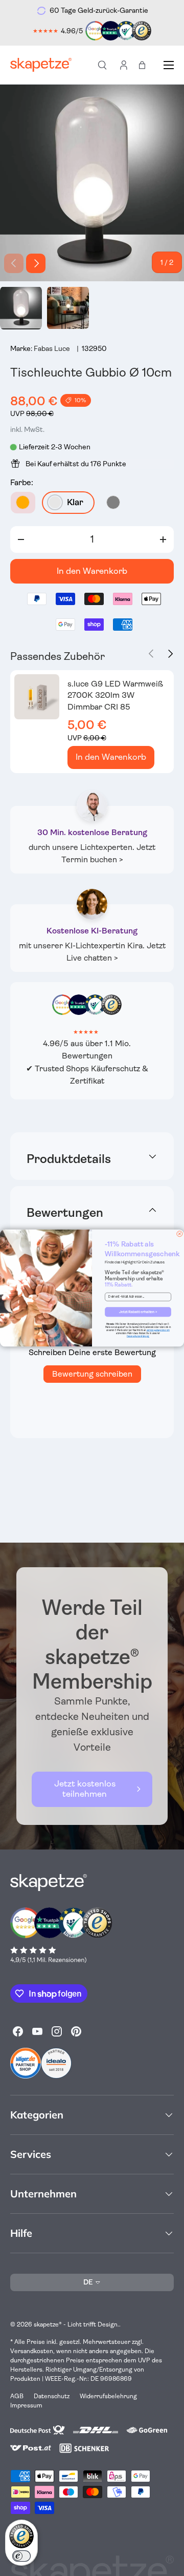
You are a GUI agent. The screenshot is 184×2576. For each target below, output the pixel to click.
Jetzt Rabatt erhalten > (138, 1312)
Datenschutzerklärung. (138, 1336)
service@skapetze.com (158, 1330)
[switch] (21, 2556)
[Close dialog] (180, 1234)
